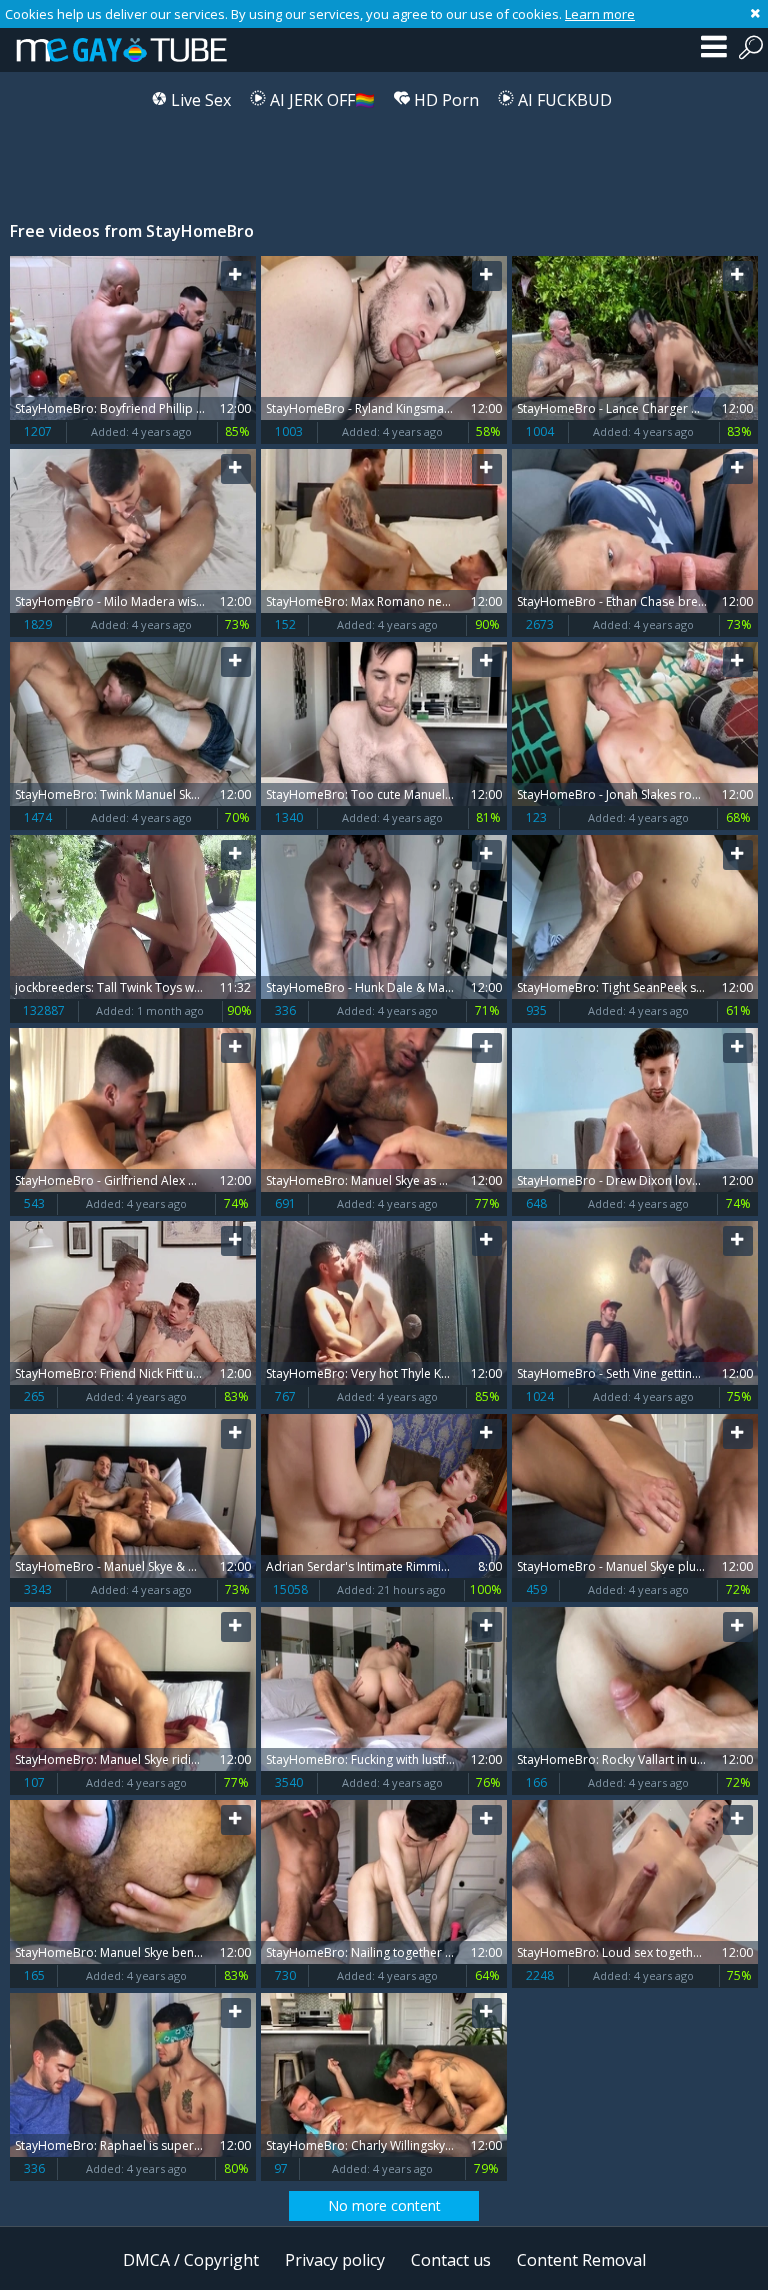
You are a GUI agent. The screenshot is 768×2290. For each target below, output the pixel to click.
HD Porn (444, 100)
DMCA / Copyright (191, 2260)
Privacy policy (335, 2260)
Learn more (600, 14)
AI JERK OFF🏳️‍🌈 (320, 100)
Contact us (451, 2260)
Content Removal (581, 2260)
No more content (384, 2205)
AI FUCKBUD (563, 100)
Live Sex (199, 100)
